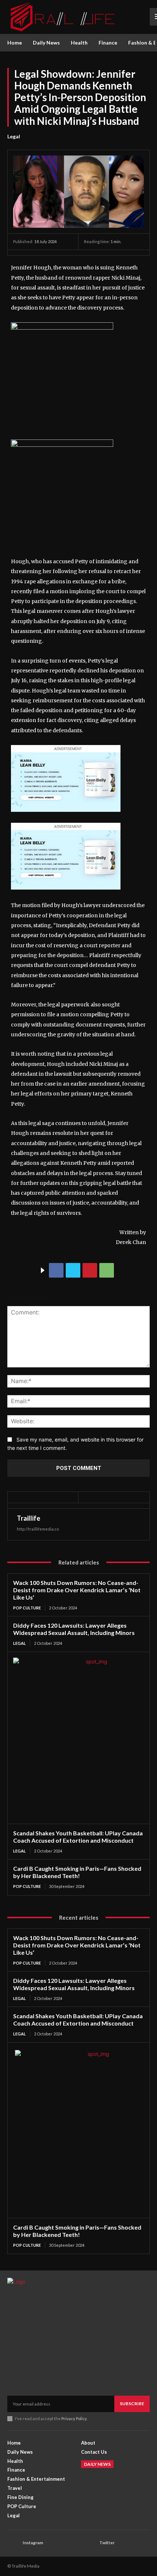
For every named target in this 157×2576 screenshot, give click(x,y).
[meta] (62, 328)
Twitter (107, 2543)
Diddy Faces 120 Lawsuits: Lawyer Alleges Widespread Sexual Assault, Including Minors (74, 1629)
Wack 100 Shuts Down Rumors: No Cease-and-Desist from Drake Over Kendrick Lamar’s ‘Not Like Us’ (77, 1590)
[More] (124, 1270)
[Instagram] (13, 2543)
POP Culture (27, 1608)
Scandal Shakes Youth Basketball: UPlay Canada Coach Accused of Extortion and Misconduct (78, 1837)
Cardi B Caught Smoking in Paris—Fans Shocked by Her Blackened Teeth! (77, 1872)
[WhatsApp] (107, 1270)
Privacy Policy (74, 2418)
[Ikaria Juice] (66, 818)
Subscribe (132, 2404)
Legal (14, 136)
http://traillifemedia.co (38, 1529)
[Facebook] (56, 1270)
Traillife (28, 1518)
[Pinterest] (90, 1270)
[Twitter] (73, 1270)
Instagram (33, 2543)
